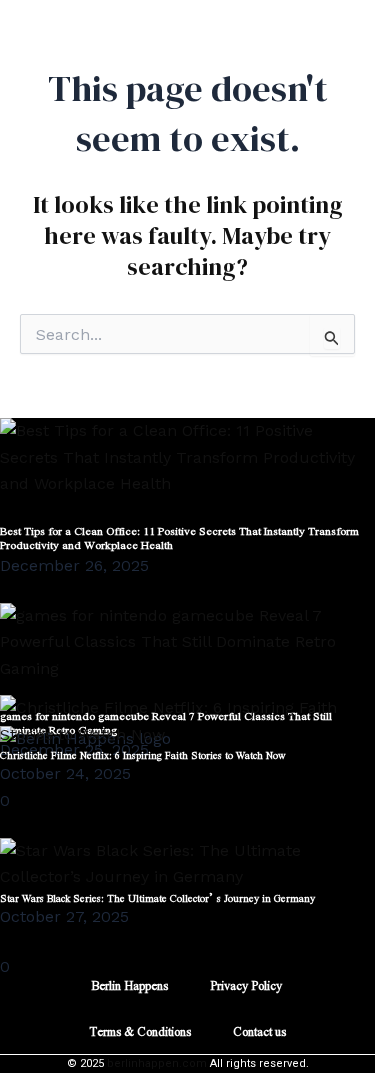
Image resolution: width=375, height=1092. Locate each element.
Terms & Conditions (140, 1031)
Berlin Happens (129, 985)
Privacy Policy (246, 985)
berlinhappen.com (157, 1063)
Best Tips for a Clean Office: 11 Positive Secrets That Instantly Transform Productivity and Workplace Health (179, 537)
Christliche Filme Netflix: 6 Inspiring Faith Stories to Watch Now (143, 754)
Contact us (259, 1031)
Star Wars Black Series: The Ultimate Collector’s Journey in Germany (157, 897)
